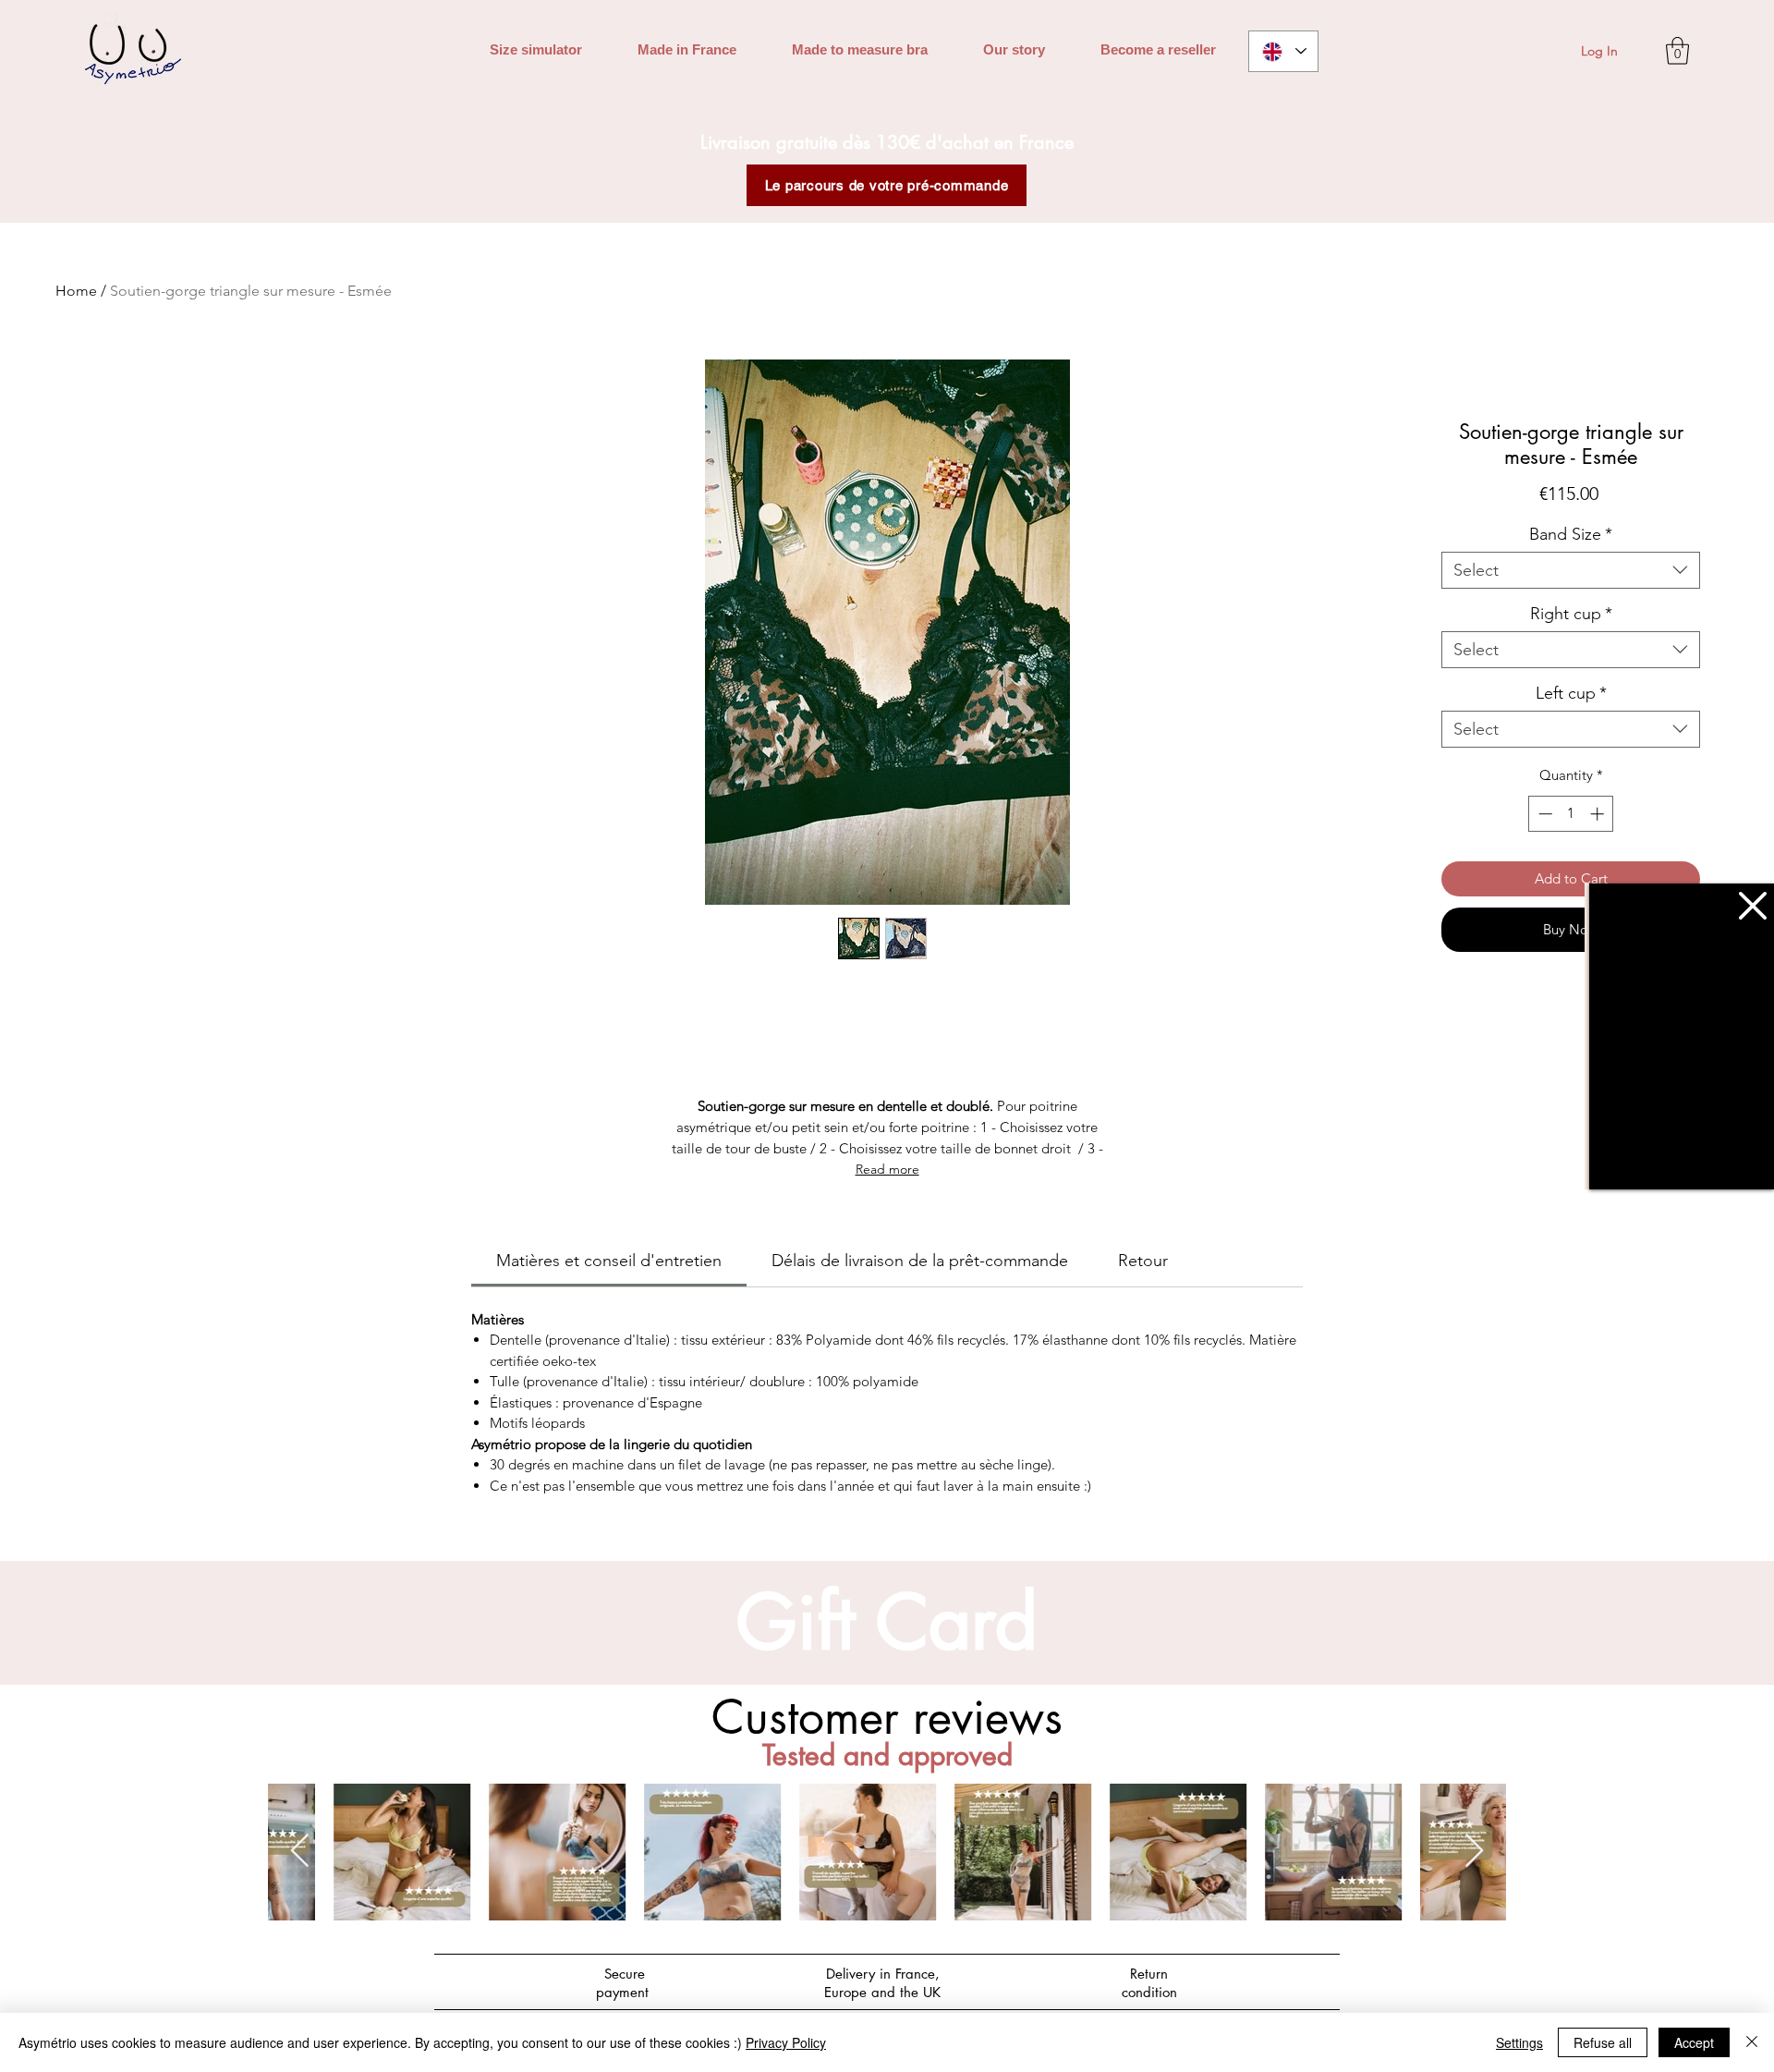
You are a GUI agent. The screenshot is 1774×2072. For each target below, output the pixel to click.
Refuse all (1603, 2042)
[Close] (1752, 2042)
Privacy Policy (786, 2042)
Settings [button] (1519, 2042)
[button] (1753, 906)
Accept (1694, 2042)
